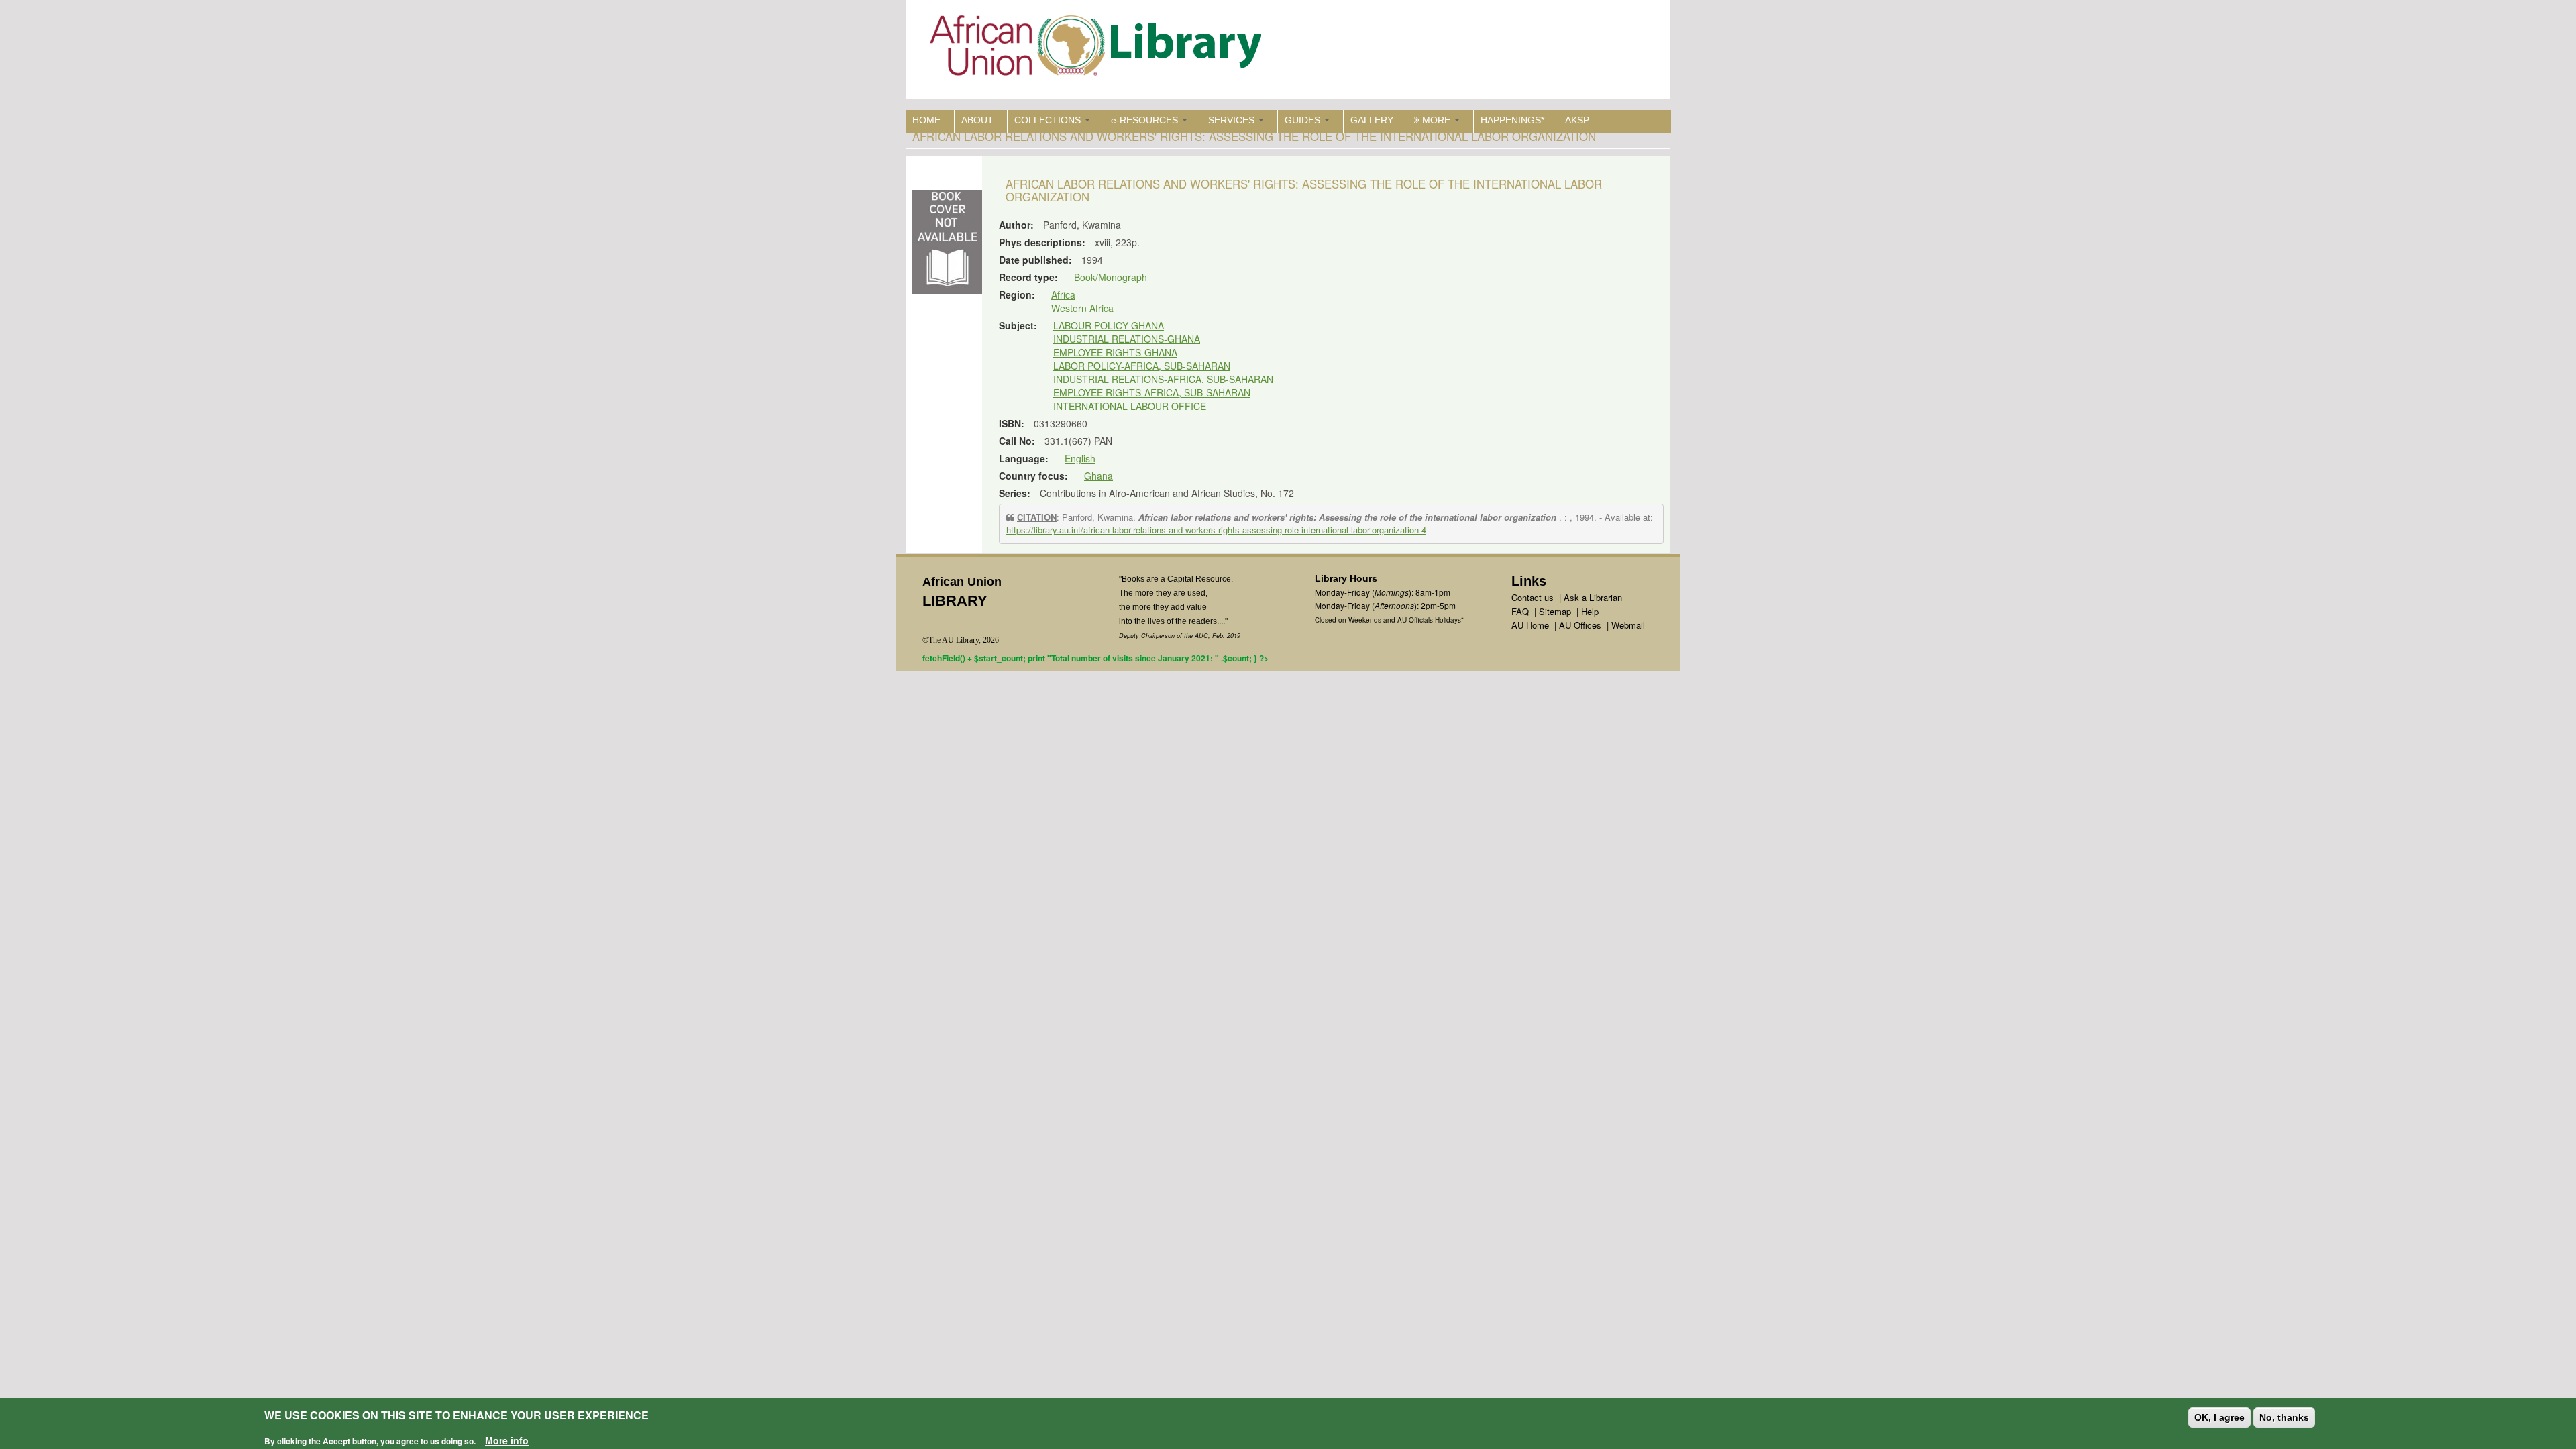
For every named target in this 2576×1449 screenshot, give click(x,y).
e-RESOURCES (1146, 120)
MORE (1436, 120)
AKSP (1577, 120)
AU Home (1530, 625)
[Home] (1098, 49)
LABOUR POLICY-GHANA (1109, 325)
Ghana (1098, 476)
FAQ (1520, 611)
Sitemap (1555, 611)
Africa (1063, 294)
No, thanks (2284, 1417)
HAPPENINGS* (1512, 120)
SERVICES (1233, 120)
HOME (926, 120)
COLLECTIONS (1049, 120)
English (1080, 458)
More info (507, 1440)
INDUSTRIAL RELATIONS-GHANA (1127, 339)
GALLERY (1372, 120)
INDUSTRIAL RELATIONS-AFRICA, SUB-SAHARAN (1163, 379)
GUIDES (1304, 120)
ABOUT (977, 120)
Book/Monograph (1111, 277)
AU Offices (1580, 625)
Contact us (1533, 597)
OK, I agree (2219, 1417)
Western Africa (1082, 308)
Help (1590, 611)
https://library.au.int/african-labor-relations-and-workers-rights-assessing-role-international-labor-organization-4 (1216, 530)
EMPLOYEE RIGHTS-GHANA (1115, 352)
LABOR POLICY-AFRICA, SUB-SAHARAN (1142, 366)
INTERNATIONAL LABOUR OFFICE (1130, 406)
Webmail (1628, 625)
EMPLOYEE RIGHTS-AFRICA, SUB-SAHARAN (1152, 392)
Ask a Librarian (1593, 597)
